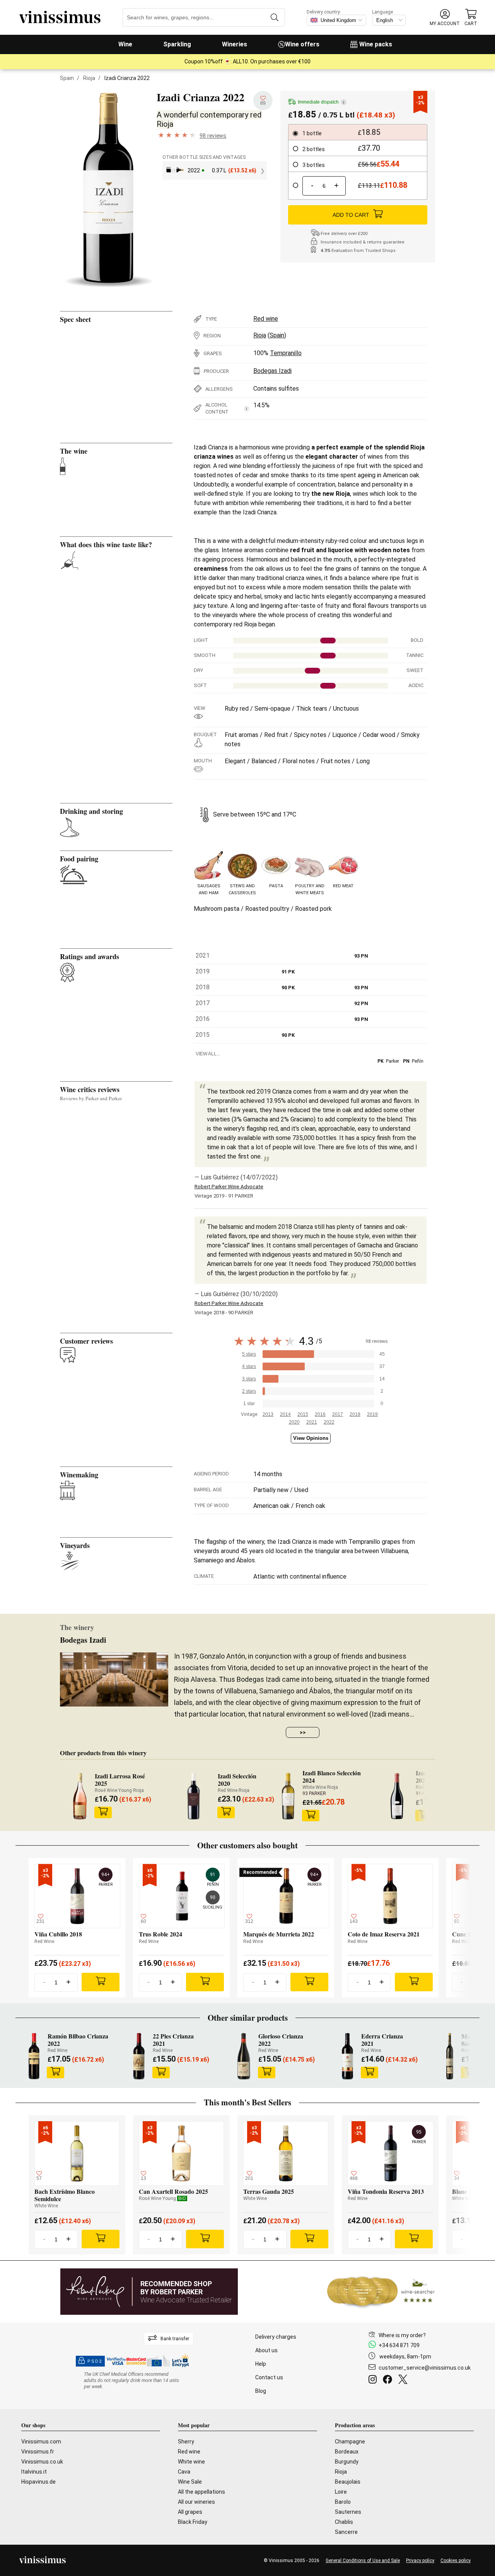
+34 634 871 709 (399, 2345)
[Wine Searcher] (381, 2292)
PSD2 (95, 2361)
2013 (268, 1414)
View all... (208, 1054)
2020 (294, 1422)
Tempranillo (286, 353)
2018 (355, 1414)
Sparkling (177, 44)
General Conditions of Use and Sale (363, 2561)
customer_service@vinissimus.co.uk (425, 2368)
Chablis (344, 2522)
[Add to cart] (103, 1812)
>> (303, 1732)
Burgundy (347, 2462)
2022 (329, 1422)
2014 (285, 1414)
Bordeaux (347, 2452)
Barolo (343, 2502)
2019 (372, 1414)
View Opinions (311, 1438)
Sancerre (346, 2532)
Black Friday (193, 2522)
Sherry (186, 2442)
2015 (303, 1414)
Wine (125, 44)
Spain (67, 78)
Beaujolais (348, 2482)
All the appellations (201, 2492)
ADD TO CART (351, 215)
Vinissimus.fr (38, 2452)
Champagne (350, 2442)
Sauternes (348, 2512)
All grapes (190, 2512)
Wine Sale (190, 2482)
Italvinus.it (34, 2472)
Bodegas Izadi (272, 371)
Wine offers (302, 44)
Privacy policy (420, 2561)
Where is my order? (402, 2335)
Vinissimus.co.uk (42, 2462)
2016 (320, 1414)
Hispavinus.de (38, 2482)
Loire (341, 2492)
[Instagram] (374, 2380)
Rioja (89, 78)
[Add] (101, 1982)
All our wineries (196, 2502)
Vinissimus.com (41, 2442)
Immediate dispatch (321, 102)
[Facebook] (389, 2380)
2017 (338, 1414)
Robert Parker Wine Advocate (229, 1187)
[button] (445, 18)
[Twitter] (404, 2380)
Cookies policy (456, 2561)
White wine (191, 2462)
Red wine (266, 319)
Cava (184, 2472)
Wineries (235, 44)
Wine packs (376, 44)
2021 (312, 1422)
